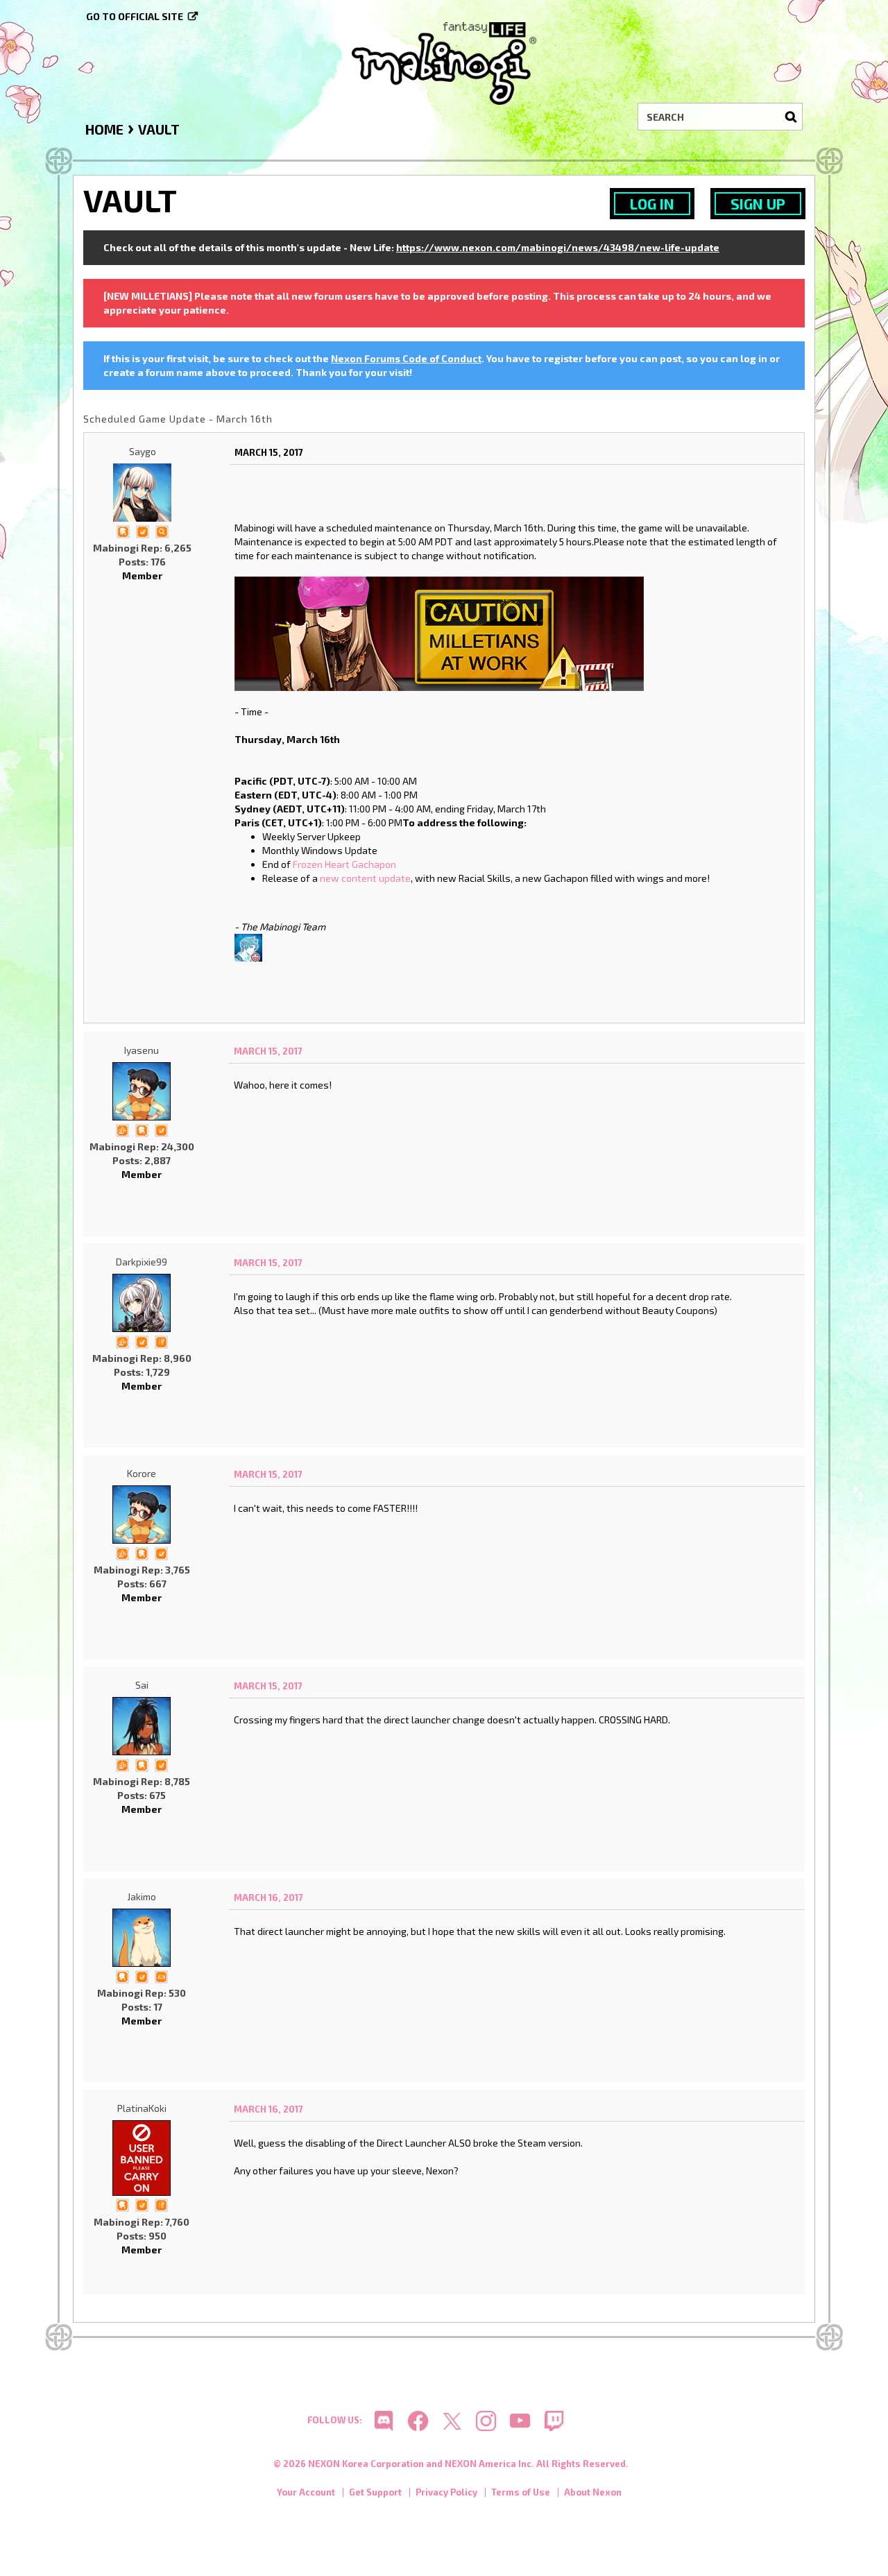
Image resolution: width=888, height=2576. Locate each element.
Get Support (375, 2492)
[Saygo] (142, 493)
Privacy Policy (446, 2492)
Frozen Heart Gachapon (344, 864)
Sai (142, 1685)
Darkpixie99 (142, 1262)
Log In (652, 204)
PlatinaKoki (142, 2108)
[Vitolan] (248, 946)
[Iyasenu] (142, 1091)
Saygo (143, 451)
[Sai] (142, 1726)
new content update (365, 878)
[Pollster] (161, 1341)
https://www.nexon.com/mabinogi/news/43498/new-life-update (558, 247)
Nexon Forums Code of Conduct (406, 358)
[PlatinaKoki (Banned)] (142, 2158)
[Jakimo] (142, 1938)
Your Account (306, 2492)
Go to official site (135, 16)
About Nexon (593, 2492)
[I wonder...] (162, 530)
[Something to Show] (122, 1129)
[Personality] (161, 1976)
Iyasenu (142, 1050)
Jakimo (142, 1896)
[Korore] (142, 1515)
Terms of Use (521, 2492)
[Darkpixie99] (142, 1303)
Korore (142, 1473)
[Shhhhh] (123, 530)
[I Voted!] (142, 530)
